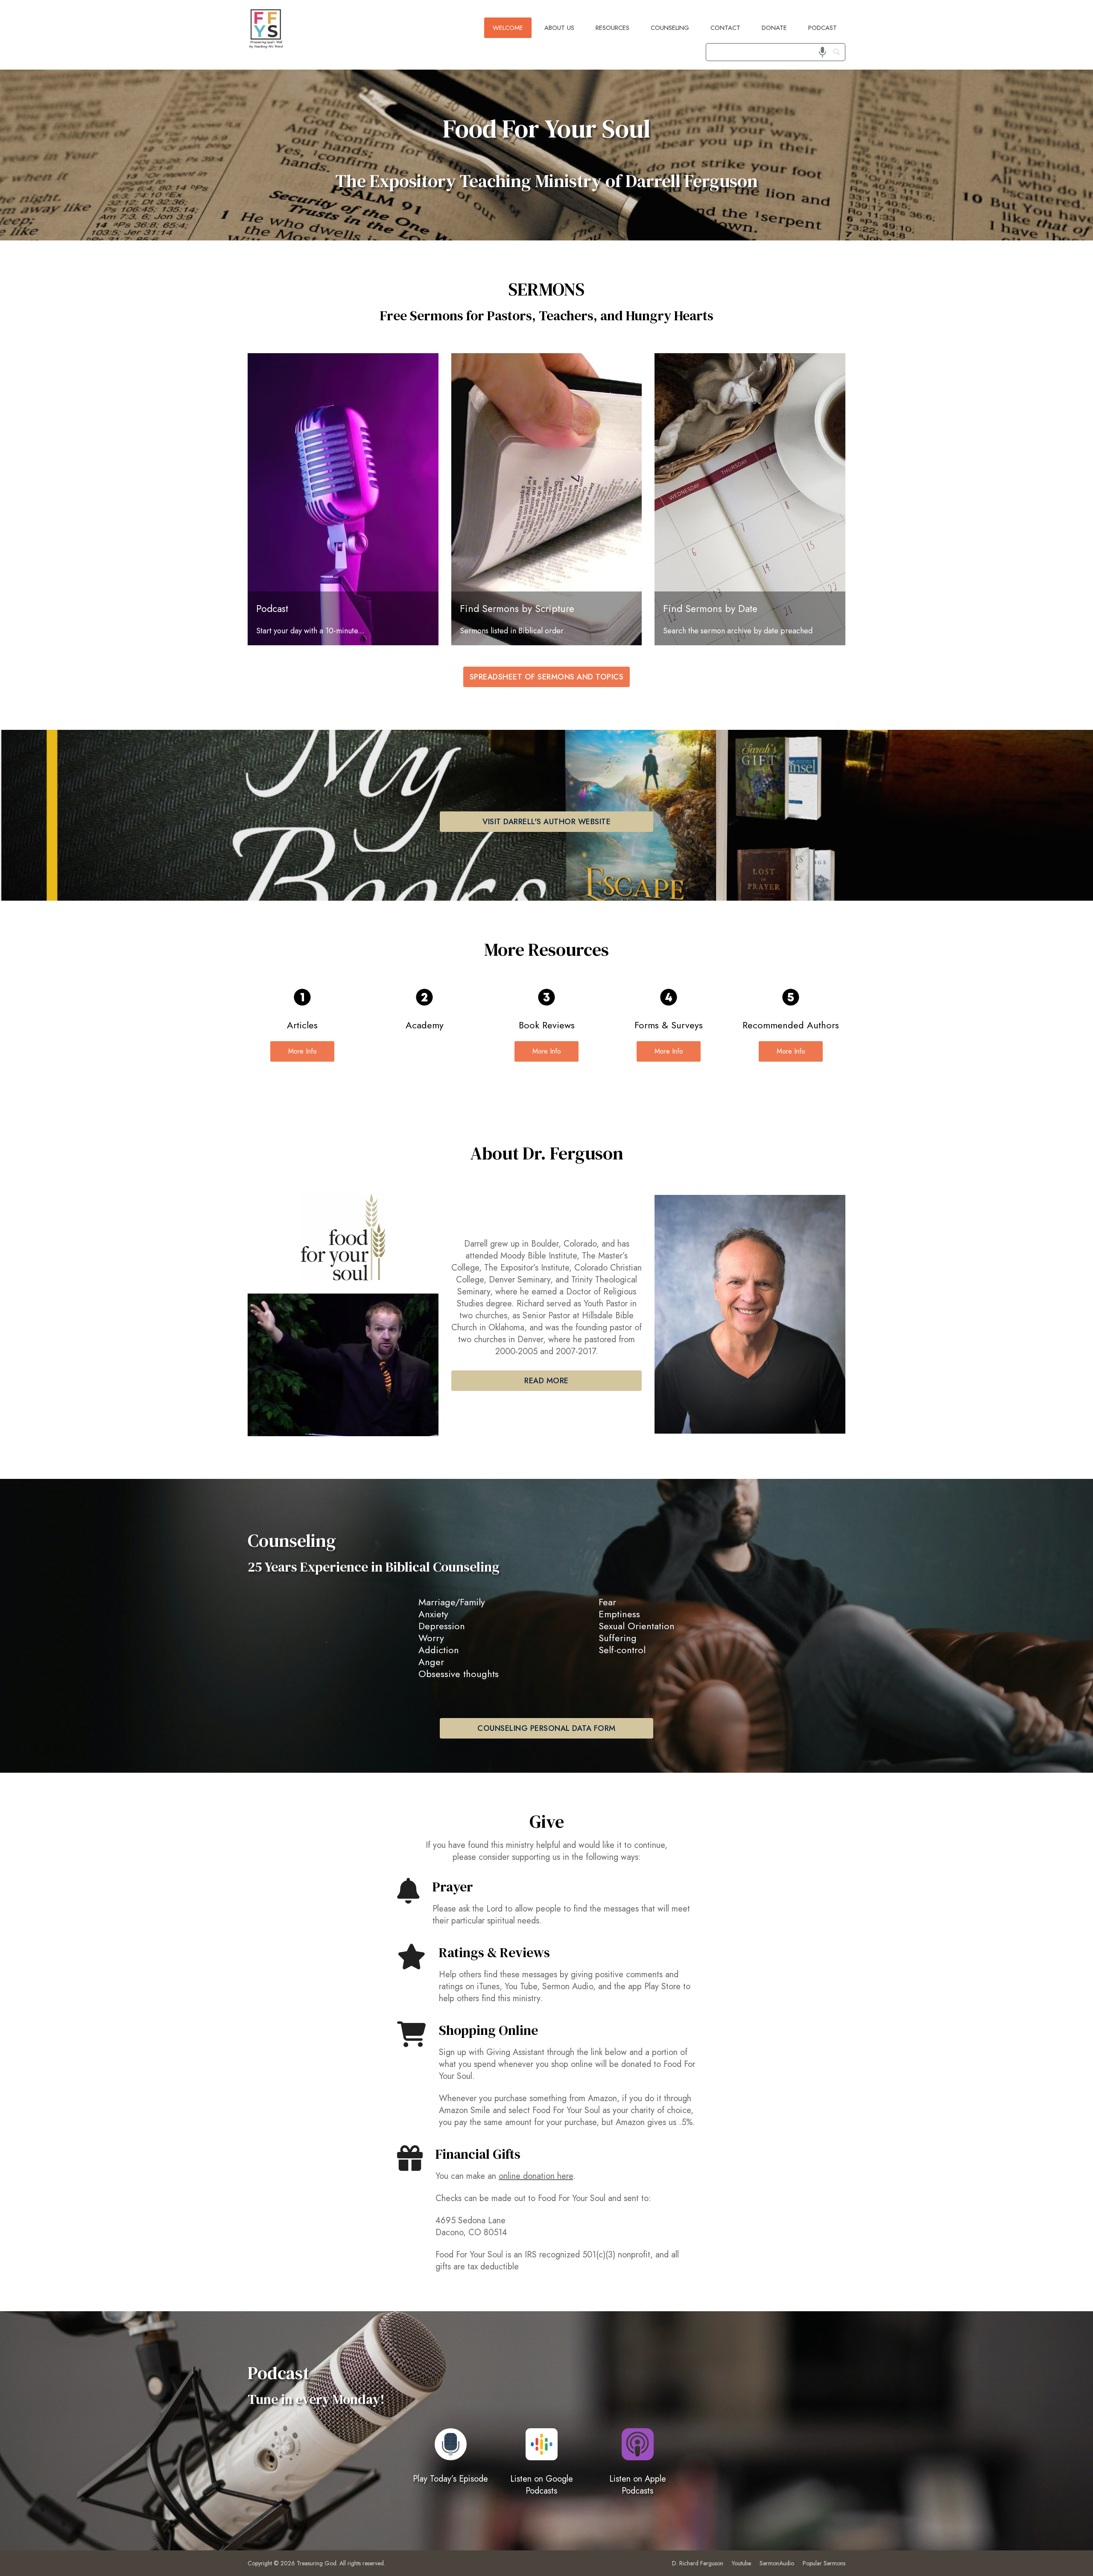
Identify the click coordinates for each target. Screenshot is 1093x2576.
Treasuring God (317, 2563)
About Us (559, 28)
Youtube (741, 2563)
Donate (774, 28)
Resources (612, 28)
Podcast (823, 28)
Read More (546, 1381)
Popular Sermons (824, 2563)
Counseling (670, 28)
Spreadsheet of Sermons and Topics (547, 677)
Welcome (508, 28)
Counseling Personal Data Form (546, 1728)
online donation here (536, 2176)
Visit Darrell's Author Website (546, 822)
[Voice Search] (823, 52)
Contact (725, 28)
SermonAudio (777, 2563)
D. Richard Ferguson (698, 2563)
